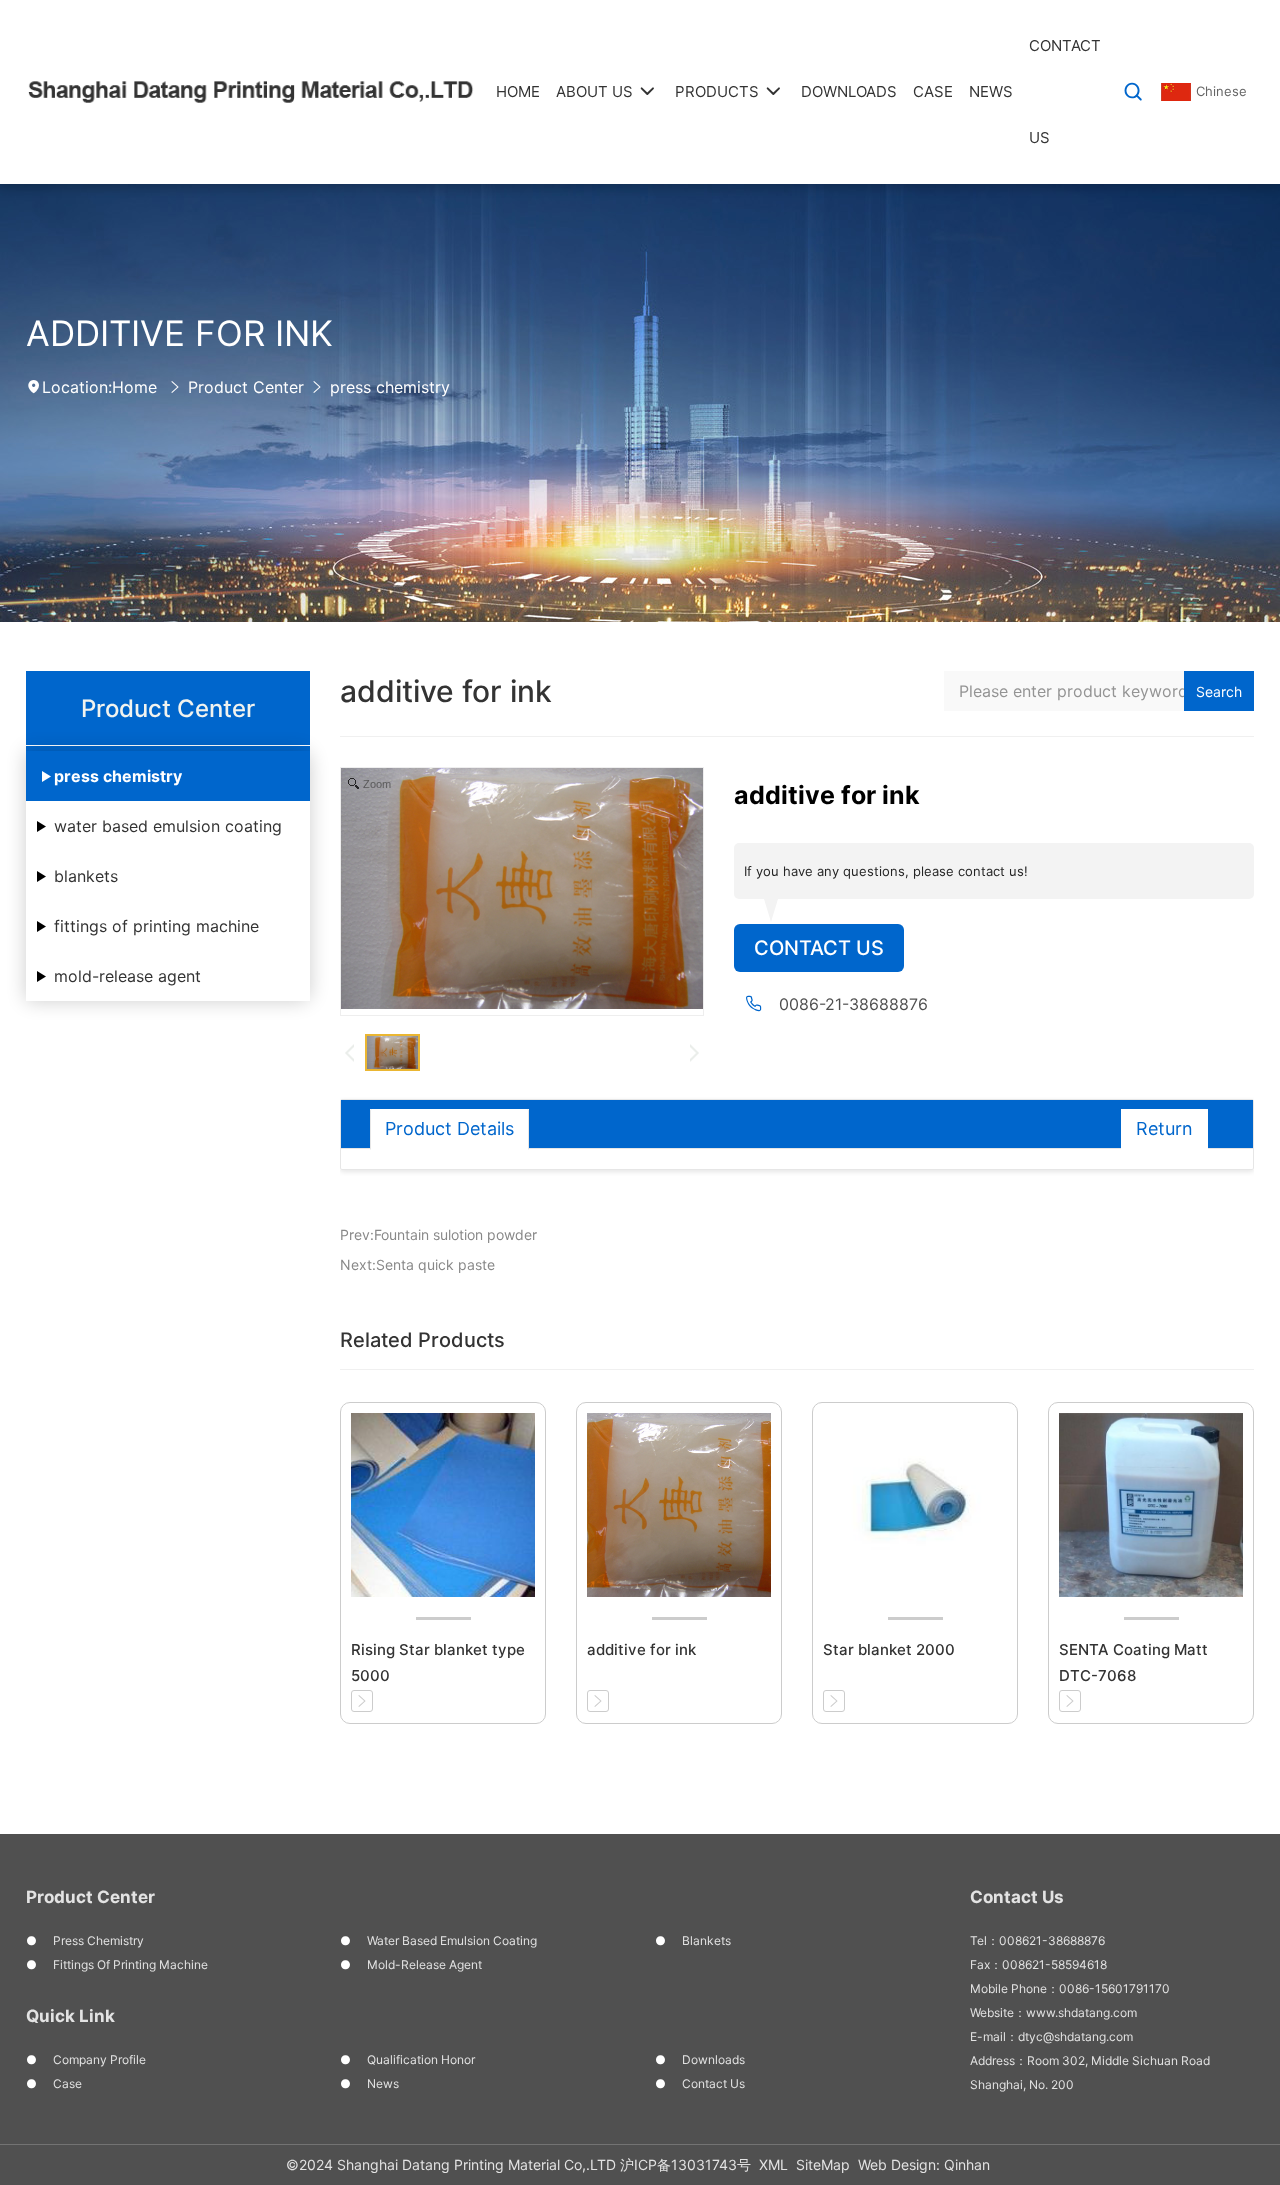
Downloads (713, 2059)
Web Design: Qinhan (924, 2164)
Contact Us (819, 948)
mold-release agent (127, 976)
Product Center (246, 387)
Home (134, 387)
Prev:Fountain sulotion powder (438, 1234)
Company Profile (99, 2059)
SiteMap (823, 2164)
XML (773, 2164)
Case (67, 2083)
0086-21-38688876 (853, 1004)
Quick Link (70, 2016)
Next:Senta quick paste (417, 1264)
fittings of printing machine (156, 926)
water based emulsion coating (168, 826)
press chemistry (390, 387)
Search (1219, 691)
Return (1164, 1128)
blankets (86, 876)
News (383, 2083)
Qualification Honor (421, 2059)
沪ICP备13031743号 (685, 2164)
